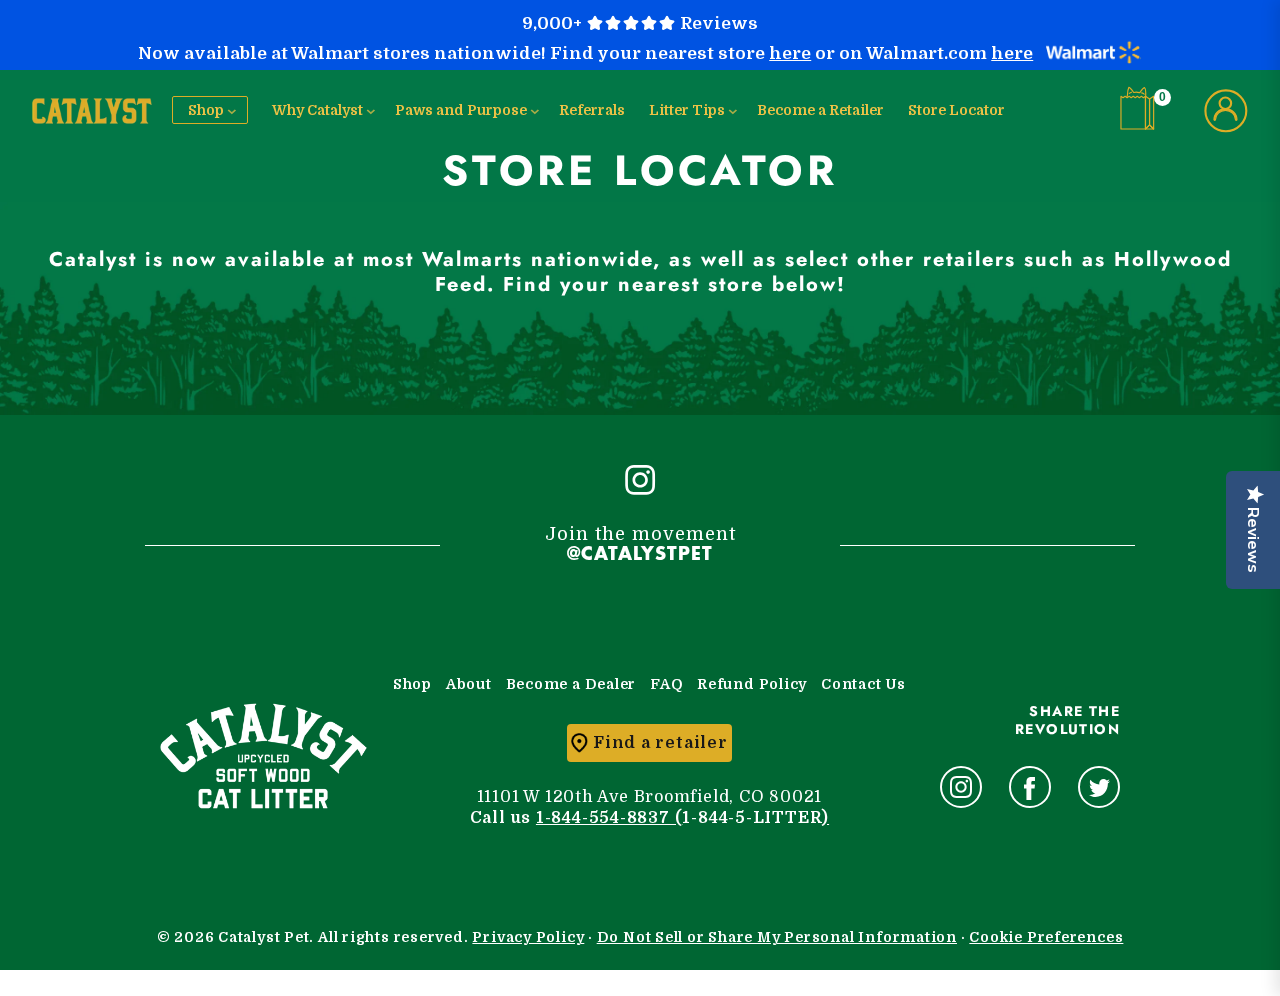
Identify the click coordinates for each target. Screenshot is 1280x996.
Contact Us (863, 684)
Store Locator (956, 110)
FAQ (666, 684)
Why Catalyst (317, 110)
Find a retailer (660, 743)
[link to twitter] (1099, 787)
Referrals (592, 110)
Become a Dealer (571, 684)
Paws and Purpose (461, 110)
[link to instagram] (961, 787)
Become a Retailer (820, 110)
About (469, 684)
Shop (206, 110)
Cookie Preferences (1046, 937)
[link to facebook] (1030, 787)
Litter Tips (687, 110)
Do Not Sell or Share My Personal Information (777, 937)
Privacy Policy (528, 937)
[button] (1142, 108)
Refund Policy (752, 684)
